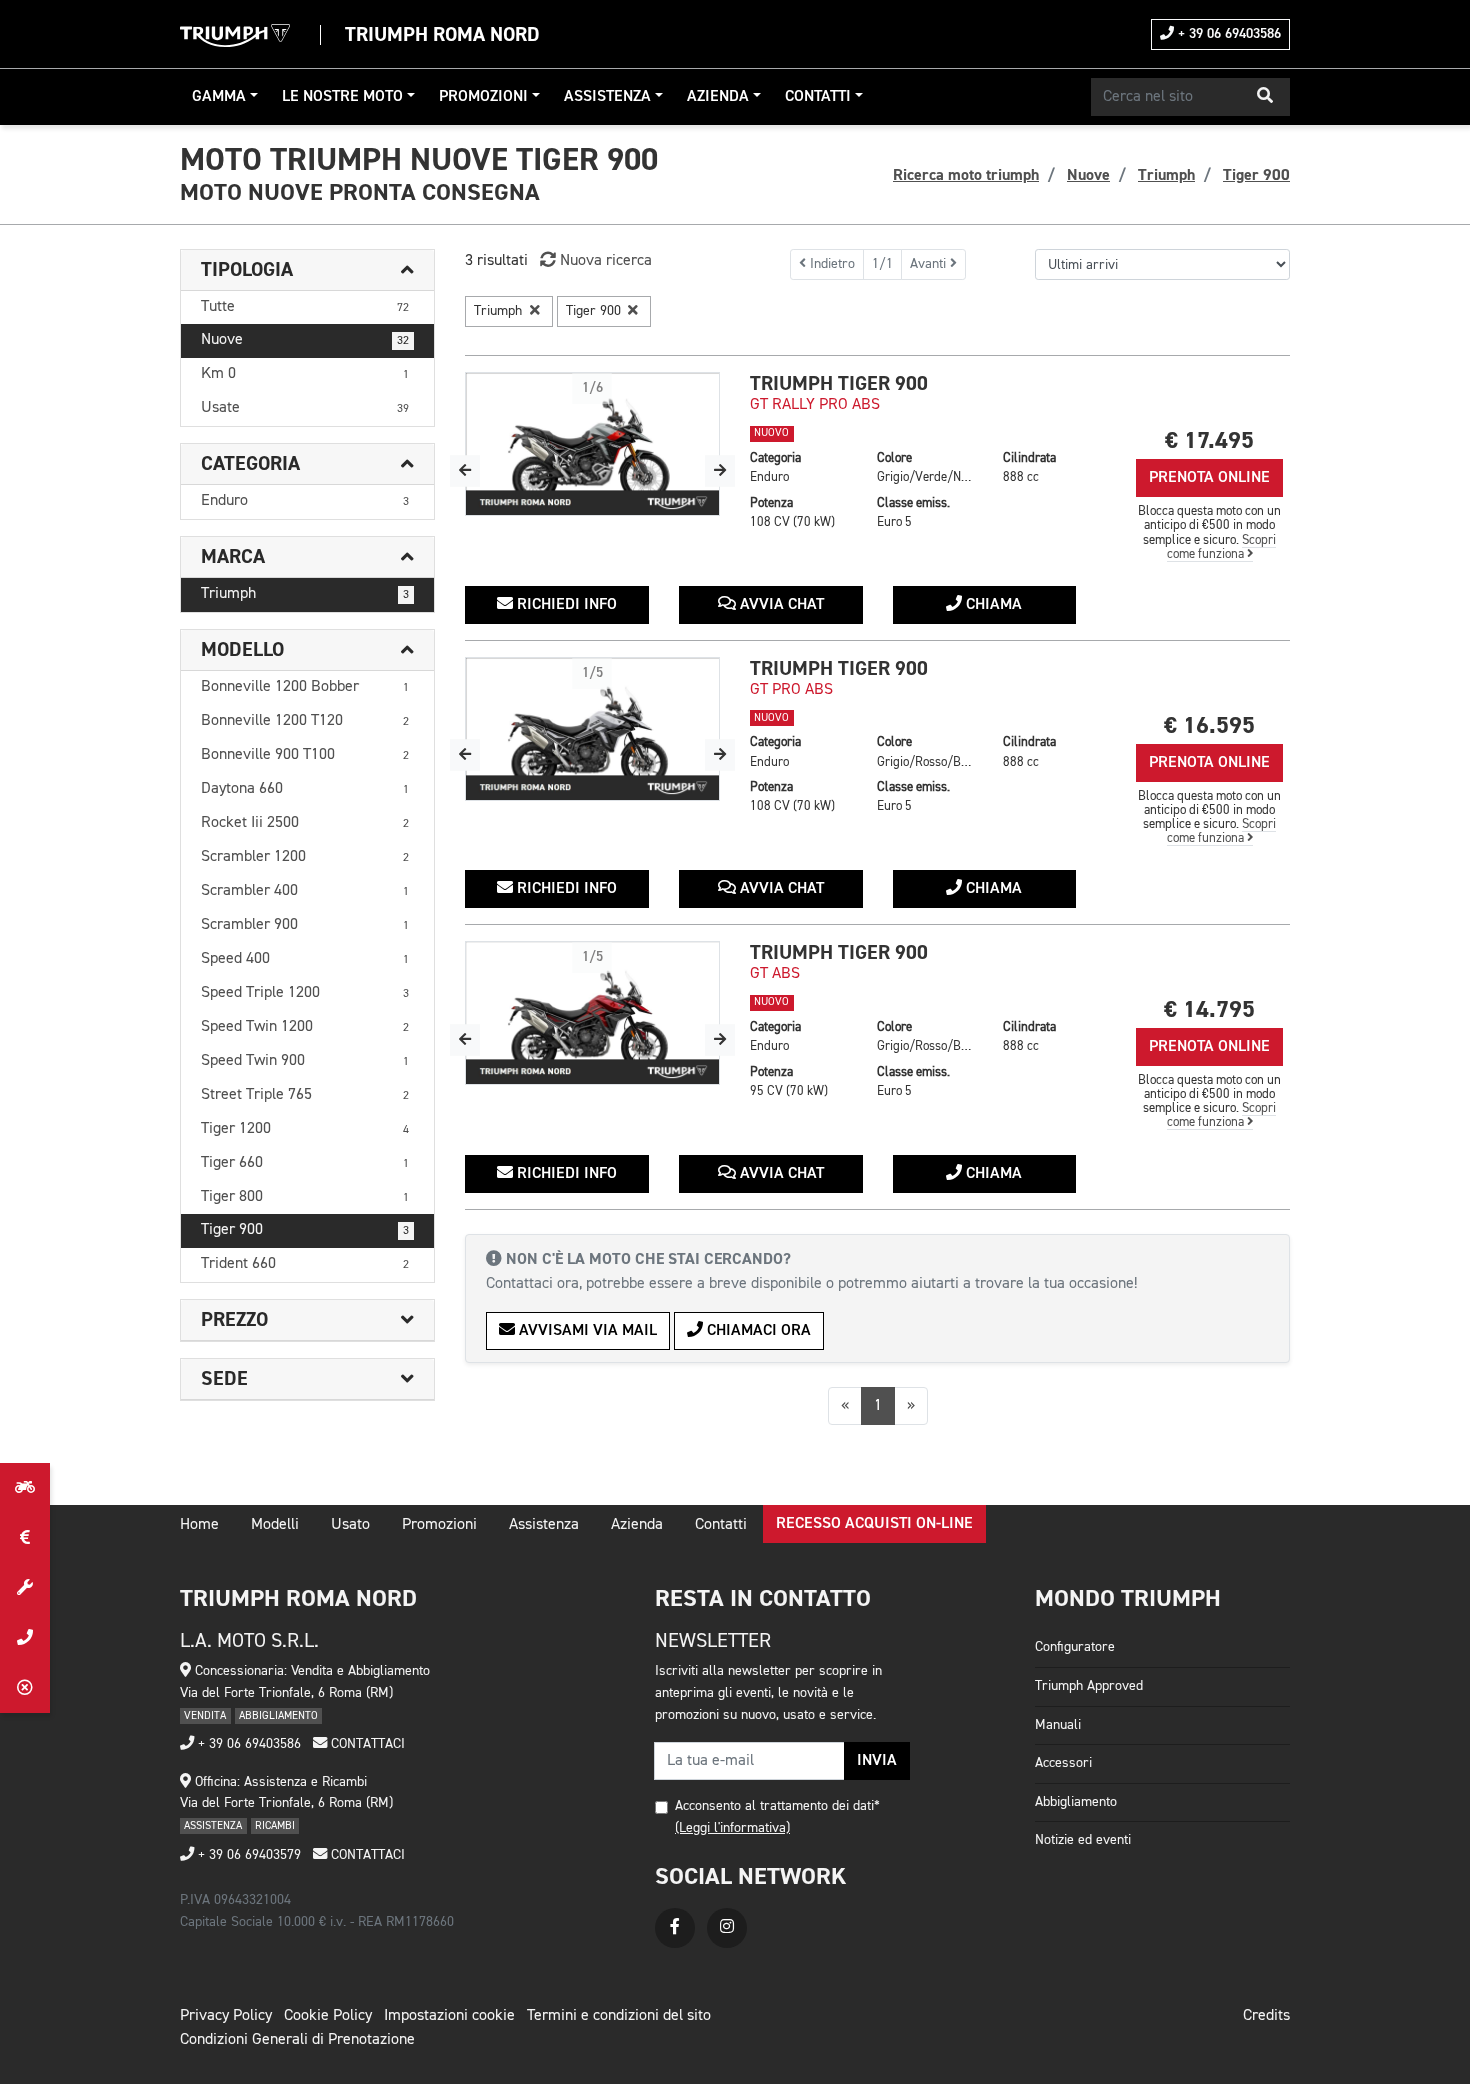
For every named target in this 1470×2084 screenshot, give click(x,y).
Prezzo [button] (234, 1320)
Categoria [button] (250, 464)
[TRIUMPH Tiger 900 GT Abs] (592, 1013)
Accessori (1063, 1763)
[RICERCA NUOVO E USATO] (25, 1488)
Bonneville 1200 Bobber (305, 687)
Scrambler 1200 (305, 857)
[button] (1265, 97)
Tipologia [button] (247, 270)
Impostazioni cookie (449, 2016)
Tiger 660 (305, 1163)
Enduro (305, 501)
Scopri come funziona (1222, 547)
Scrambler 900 (305, 925)
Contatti (818, 97)
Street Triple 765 (305, 1095)
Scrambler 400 (305, 891)
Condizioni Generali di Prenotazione (297, 2040)
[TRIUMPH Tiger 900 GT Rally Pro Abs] (592, 444)
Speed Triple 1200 (305, 993)
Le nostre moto (342, 97)
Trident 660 (305, 1264)
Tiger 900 (305, 1230)
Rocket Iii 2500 (305, 823)
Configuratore (1075, 1647)
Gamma (219, 97)
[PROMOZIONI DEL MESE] (25, 1538)
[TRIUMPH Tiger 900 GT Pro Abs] (592, 729)
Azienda (718, 97)
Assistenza (607, 97)
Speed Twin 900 (305, 1061)
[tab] (307, 270)
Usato (350, 1525)
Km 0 (305, 374)
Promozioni (483, 97)
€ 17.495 (1209, 440)
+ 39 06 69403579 (247, 1855)
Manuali (1058, 1725)
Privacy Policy (226, 2016)
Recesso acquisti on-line (874, 1524)
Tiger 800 (305, 1197)
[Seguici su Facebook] (675, 1928)
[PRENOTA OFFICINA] (25, 1588)
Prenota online (1209, 478)
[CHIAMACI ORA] (25, 1638)
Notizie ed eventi (1083, 1840)
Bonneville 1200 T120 (305, 721)
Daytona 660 (305, 789)
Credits (1266, 2016)
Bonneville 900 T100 (305, 755)
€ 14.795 (1209, 1009)
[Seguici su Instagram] (727, 1928)
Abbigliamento (1076, 1802)
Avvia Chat (780, 605)
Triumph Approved (1089, 1686)
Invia (877, 1761)
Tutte (305, 307)
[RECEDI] (25, 1688)
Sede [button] (224, 1379)
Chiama (992, 605)
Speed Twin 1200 (305, 1027)
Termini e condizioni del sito (619, 2016)
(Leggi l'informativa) (732, 1828)
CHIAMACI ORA (757, 1331)
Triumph (305, 594)
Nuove (305, 340)
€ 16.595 (1209, 725)
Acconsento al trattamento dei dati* (777, 1806)
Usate (305, 408)
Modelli (275, 1525)
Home (199, 1525)
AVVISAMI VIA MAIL (586, 1331)
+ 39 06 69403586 (1227, 34)
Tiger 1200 (305, 1129)
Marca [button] (233, 557)
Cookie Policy (328, 2016)
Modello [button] (242, 650)
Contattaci (366, 1744)
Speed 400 (305, 959)
